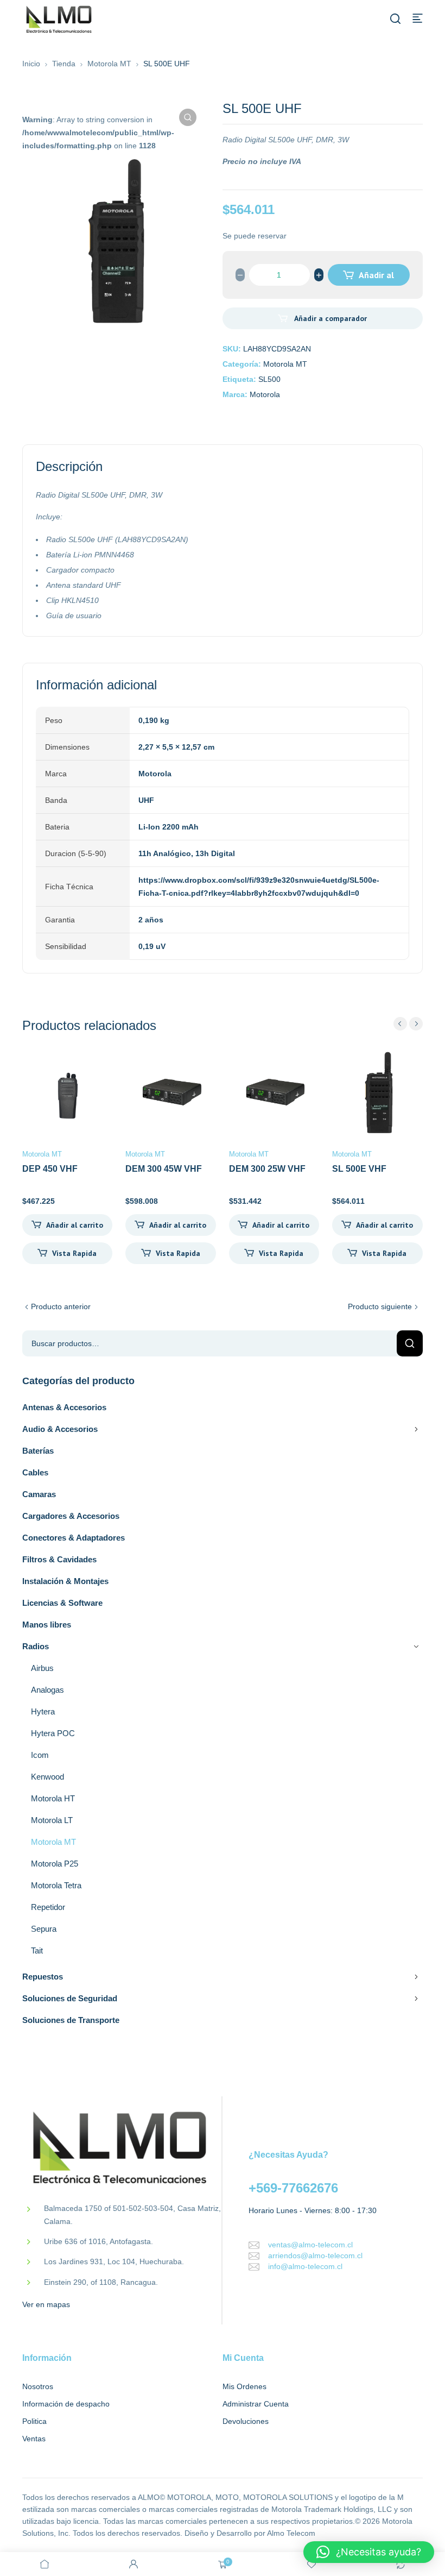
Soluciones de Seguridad (70, 1998)
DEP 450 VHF (50, 1169)
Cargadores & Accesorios (71, 1516)
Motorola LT (52, 1820)
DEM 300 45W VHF (164, 1169)
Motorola (265, 394)
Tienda (64, 64)
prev (400, 1024)
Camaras (39, 1494)
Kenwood (47, 1777)
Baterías (38, 1451)
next (416, 1024)
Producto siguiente (380, 1306)
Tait (37, 1950)
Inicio (31, 64)
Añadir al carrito (375, 278)
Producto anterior (61, 1306)
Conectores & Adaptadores (74, 1538)
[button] (188, 117)
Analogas (47, 1690)
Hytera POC (53, 1733)
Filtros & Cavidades (59, 1559)
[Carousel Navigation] (408, 1024)
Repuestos (43, 1977)
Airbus (42, 1668)
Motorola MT (109, 64)
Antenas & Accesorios (64, 1407)
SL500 (269, 379)
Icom (40, 1755)
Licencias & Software (62, 1603)
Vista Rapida (74, 1253)
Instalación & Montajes (65, 1581)
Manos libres (47, 1625)
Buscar (410, 1343)
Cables (35, 1472)
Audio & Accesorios (60, 1429)
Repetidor (48, 1907)
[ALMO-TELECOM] (60, 20)
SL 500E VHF (359, 1169)
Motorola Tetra (56, 1885)
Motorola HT (53, 1798)
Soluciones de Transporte (71, 2020)
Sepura (44, 1929)
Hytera (43, 1711)
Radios (36, 1646)
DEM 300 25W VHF (267, 1169)
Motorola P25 (55, 1864)
